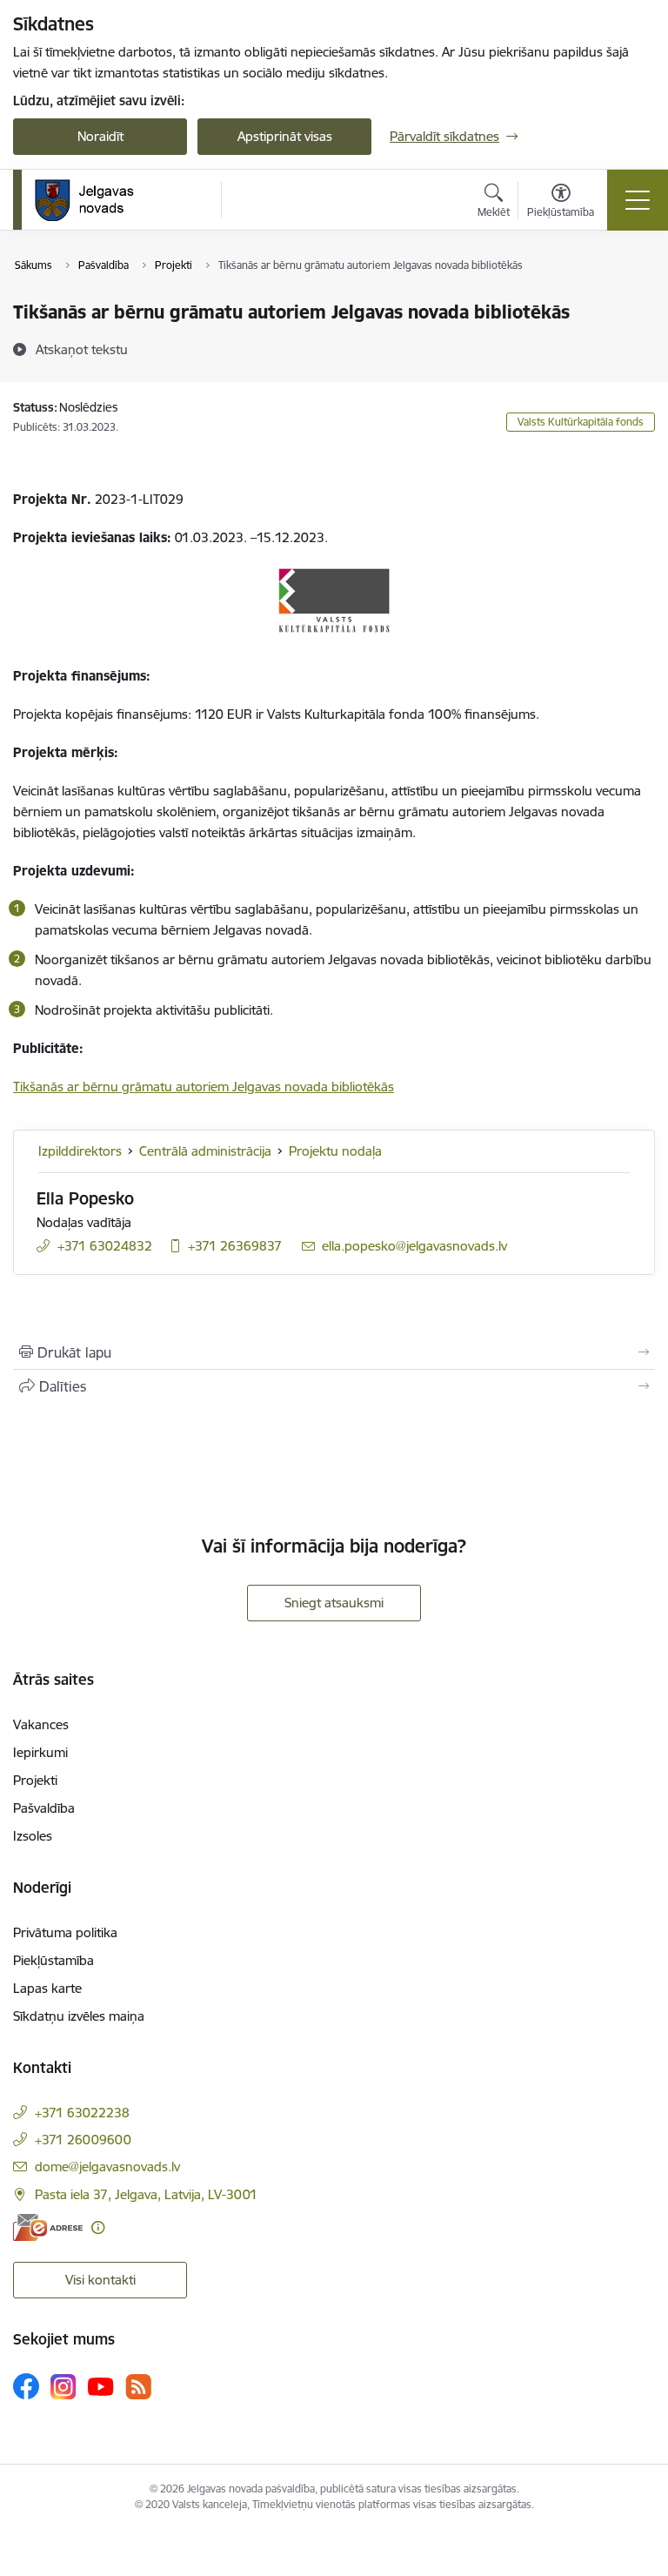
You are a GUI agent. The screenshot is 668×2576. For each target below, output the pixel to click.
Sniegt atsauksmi (334, 1603)
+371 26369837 (235, 1246)
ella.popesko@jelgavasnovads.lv (414, 1246)
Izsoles (33, 1836)
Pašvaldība (44, 1808)
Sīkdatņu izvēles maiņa (79, 2016)
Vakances (41, 1724)
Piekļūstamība (53, 1960)
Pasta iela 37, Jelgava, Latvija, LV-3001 (146, 2194)
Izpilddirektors (80, 1151)
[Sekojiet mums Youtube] (101, 2385)
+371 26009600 (83, 2140)
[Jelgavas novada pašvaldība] (95, 200)
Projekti (35, 1780)
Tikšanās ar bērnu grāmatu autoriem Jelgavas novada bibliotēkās (204, 1087)
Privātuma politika (65, 1932)
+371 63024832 (105, 1246)
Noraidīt (100, 136)
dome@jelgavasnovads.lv (107, 2167)
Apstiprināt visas (285, 136)
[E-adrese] (48, 2227)
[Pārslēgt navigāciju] (638, 200)
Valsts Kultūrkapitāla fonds (581, 422)
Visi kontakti (100, 2280)
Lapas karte (47, 1988)
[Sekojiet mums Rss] (138, 2387)
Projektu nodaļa (335, 1151)
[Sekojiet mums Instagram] (63, 2387)
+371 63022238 (82, 2113)
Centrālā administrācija (205, 1151)
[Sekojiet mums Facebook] (26, 2386)
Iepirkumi (40, 1752)
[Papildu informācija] (98, 2227)
